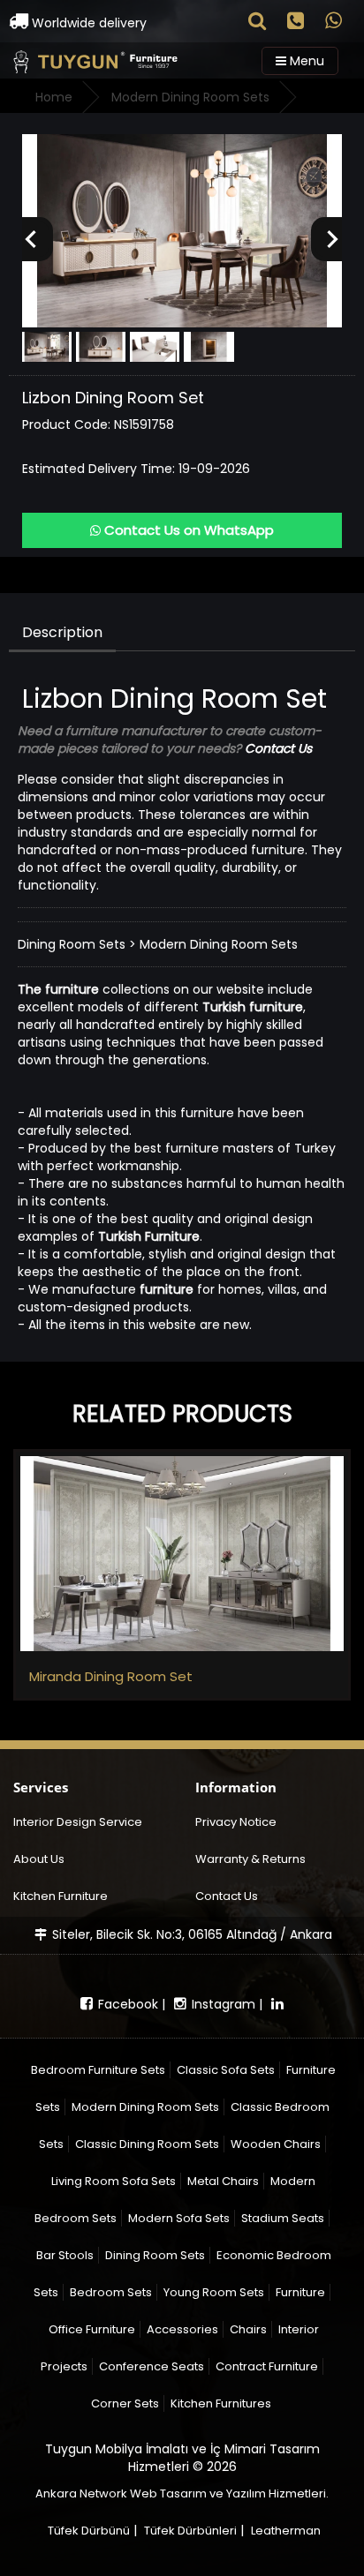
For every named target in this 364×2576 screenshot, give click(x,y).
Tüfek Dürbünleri (190, 2531)
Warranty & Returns (250, 1859)
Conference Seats (152, 2366)
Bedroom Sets (111, 2292)
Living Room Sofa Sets (114, 2181)
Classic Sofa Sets (226, 2070)
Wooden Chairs (276, 2144)
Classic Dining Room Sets (147, 2144)
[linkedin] (277, 2004)
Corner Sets (125, 2403)
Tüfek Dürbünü (89, 2531)
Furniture (300, 2292)
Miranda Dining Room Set (111, 1676)
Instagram (222, 2004)
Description (62, 632)
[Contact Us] (296, 23)
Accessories (182, 2329)
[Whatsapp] (334, 23)
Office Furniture (92, 2329)
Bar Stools (65, 2255)
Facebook (126, 2004)
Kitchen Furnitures (221, 2403)
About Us (39, 1859)
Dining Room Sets (72, 944)
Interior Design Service (78, 1822)
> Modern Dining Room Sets (213, 944)
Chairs (248, 2329)
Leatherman (286, 2531)
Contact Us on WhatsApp (187, 530)
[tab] (63, 633)
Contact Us (227, 1896)
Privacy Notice (236, 1822)
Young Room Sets (214, 2292)
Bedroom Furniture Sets (98, 2070)
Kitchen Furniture (61, 1896)
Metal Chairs (223, 2181)
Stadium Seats (283, 2218)
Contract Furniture (267, 2366)
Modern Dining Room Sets (145, 2107)
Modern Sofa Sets (179, 2218)
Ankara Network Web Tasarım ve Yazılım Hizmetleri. (182, 2493)
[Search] (257, 23)
